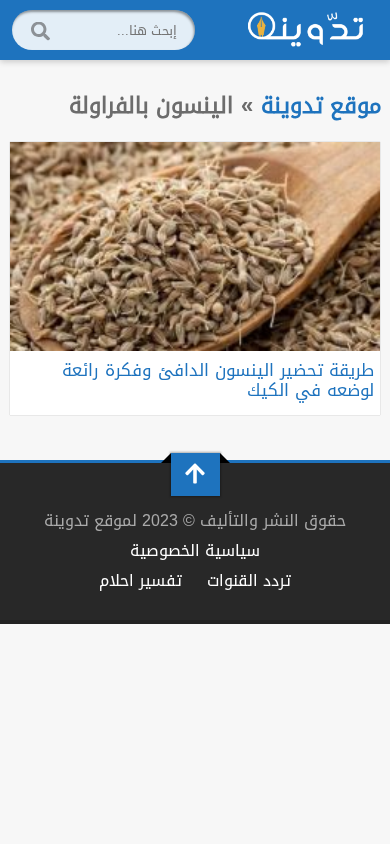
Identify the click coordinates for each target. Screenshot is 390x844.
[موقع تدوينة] (306, 30)
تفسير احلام (140, 580)
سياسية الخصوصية (195, 550)
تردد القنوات (249, 580)
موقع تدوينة (321, 105)
